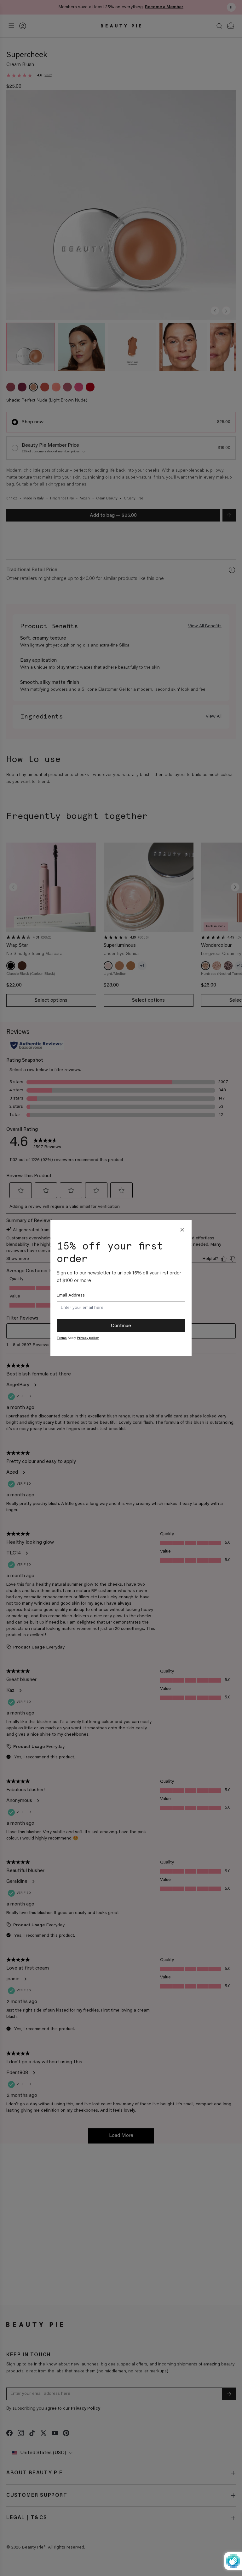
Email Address (71, 1296)
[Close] (182, 1230)
